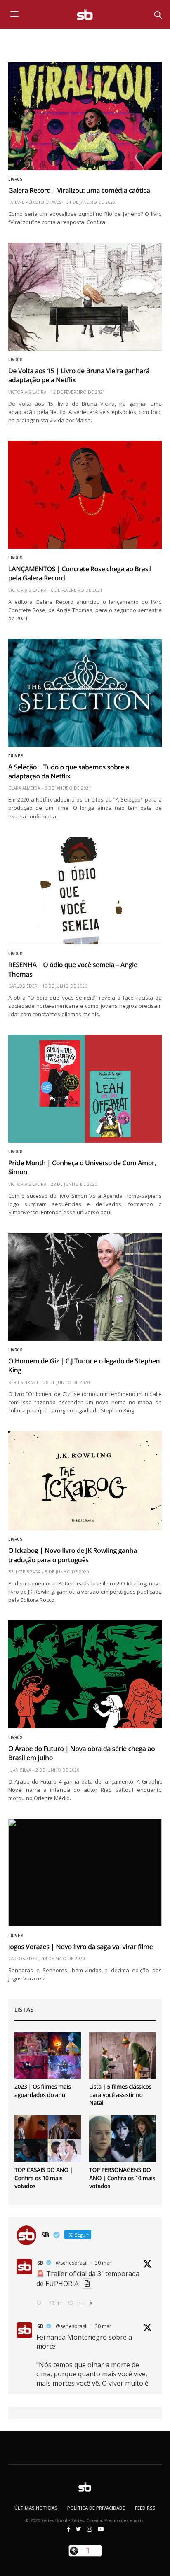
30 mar (103, 2263)
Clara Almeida (24, 788)
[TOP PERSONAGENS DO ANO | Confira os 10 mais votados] (122, 2139)
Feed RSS (145, 2508)
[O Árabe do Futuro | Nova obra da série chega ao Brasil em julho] (85, 1674)
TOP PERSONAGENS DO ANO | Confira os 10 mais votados (122, 2178)
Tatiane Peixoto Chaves (35, 202)
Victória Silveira (27, 392)
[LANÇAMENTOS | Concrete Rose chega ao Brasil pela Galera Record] (85, 495)
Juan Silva (20, 1770)
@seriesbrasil (72, 2263)
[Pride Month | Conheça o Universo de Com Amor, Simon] (85, 1089)
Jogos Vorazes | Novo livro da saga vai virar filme (81, 1947)
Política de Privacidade (96, 2508)
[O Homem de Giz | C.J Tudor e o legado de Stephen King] (85, 1287)
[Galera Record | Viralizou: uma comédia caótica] (85, 116)
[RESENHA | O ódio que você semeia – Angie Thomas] (85, 891)
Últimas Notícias (36, 2508)
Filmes (16, 756)
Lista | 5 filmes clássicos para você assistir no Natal (120, 2095)
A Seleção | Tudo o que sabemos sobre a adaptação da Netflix (69, 771)
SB (40, 2263)
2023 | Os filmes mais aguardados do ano (43, 2091)
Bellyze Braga (24, 1572)
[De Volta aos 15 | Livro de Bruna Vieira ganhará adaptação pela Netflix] (85, 297)
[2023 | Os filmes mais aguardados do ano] (48, 2056)
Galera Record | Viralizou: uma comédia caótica (79, 190)
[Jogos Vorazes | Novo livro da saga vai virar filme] (85, 1872)
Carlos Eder (23, 986)
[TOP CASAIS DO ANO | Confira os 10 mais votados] (48, 2139)
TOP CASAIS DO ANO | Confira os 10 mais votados (44, 2178)
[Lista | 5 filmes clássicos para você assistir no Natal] (122, 2056)
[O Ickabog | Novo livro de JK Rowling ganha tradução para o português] (85, 1481)
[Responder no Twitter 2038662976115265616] (41, 2304)
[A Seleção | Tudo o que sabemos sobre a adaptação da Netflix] (85, 693)
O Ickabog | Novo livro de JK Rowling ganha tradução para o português (73, 1555)
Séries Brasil (24, 1382)
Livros (15, 180)
